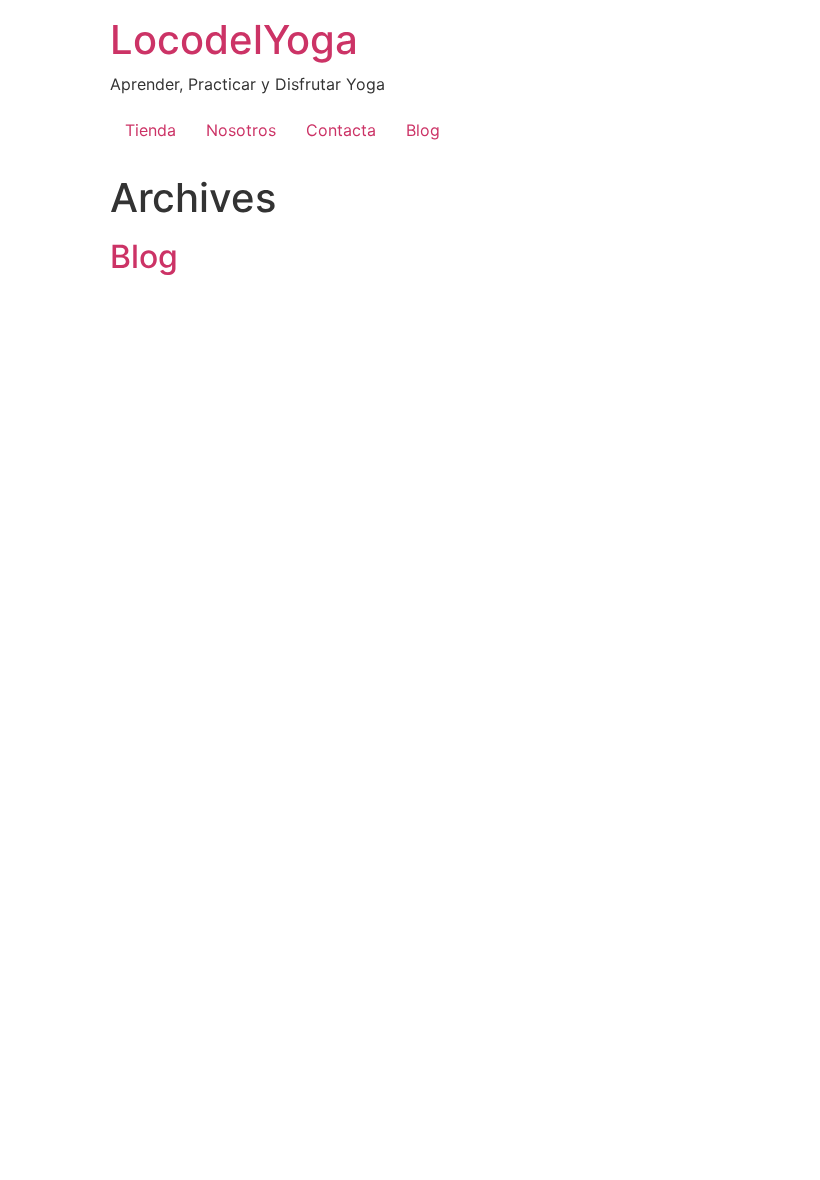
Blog (423, 130)
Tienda (150, 130)
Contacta (341, 130)
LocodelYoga (234, 39)
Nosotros (241, 130)
